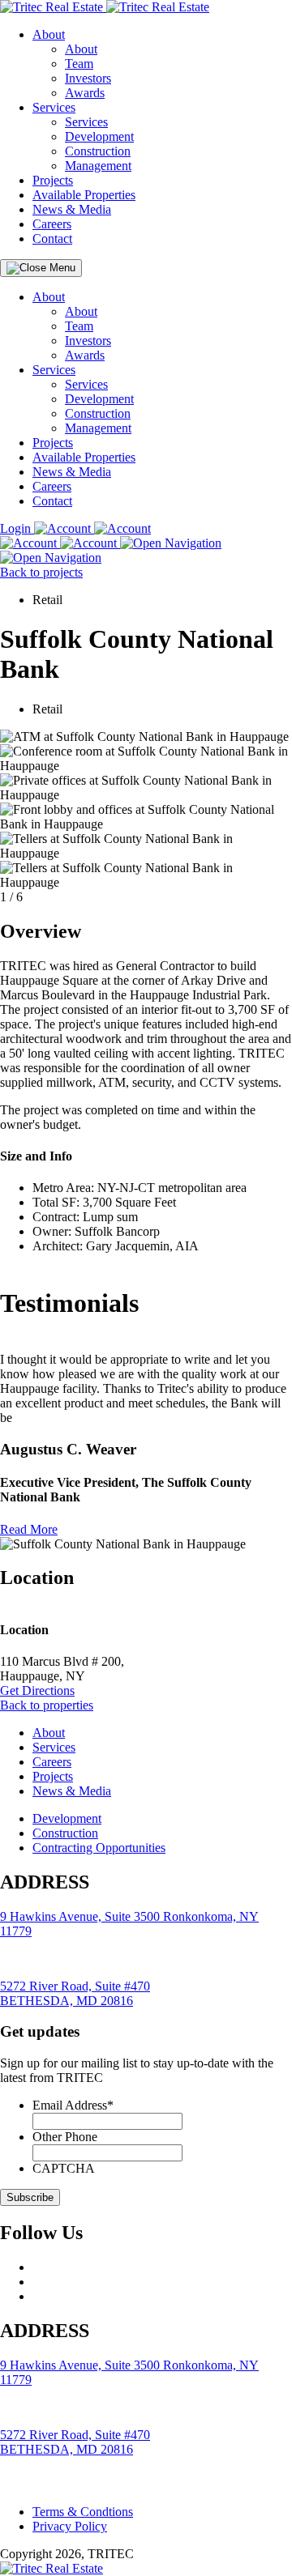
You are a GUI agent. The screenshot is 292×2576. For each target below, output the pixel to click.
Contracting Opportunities (99, 1848)
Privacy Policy (70, 2526)
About (49, 34)
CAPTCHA (64, 2168)
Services (54, 107)
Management (98, 166)
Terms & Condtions (83, 2512)
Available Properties (84, 195)
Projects (53, 180)
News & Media (72, 209)
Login (17, 528)
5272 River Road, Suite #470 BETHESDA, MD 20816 (75, 1993)
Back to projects (41, 572)
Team (79, 64)
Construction (98, 151)
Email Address (73, 2105)
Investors (88, 78)
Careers (52, 224)
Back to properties (47, 1705)
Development (99, 136)
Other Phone (65, 2137)
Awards (85, 93)
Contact (52, 238)
